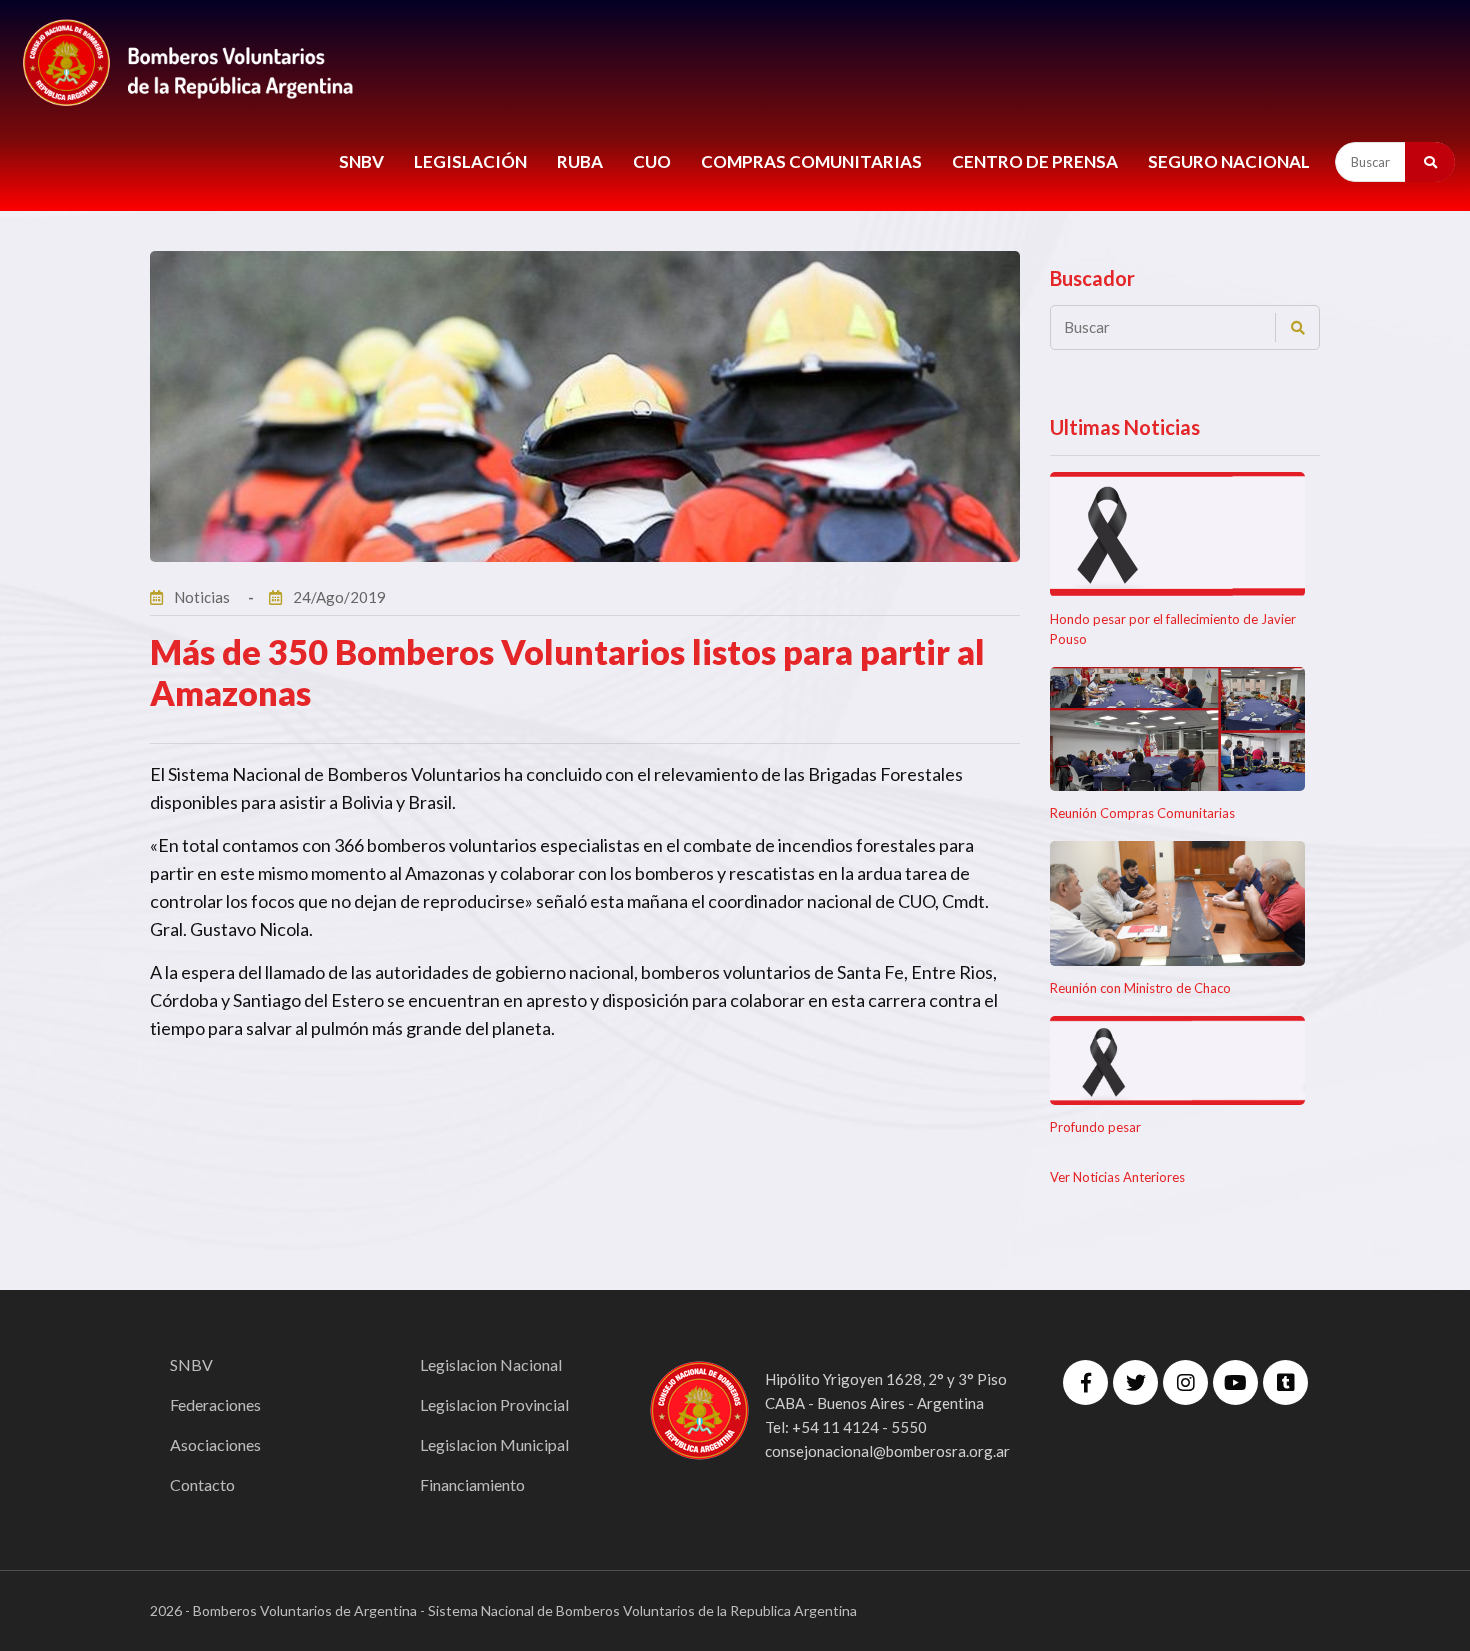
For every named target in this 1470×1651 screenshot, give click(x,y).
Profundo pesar (1095, 1127)
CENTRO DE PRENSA (1035, 161)
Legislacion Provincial (494, 1404)
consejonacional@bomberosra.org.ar (887, 1451)
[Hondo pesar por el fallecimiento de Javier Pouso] (1177, 534)
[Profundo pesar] (1177, 1060)
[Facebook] (1085, 1382)
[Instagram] (1185, 1382)
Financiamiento (472, 1484)
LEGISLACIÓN (470, 161)
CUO (652, 161)
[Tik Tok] (1285, 1382)
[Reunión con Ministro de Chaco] (1177, 903)
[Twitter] (1135, 1382)
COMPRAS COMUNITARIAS (811, 161)
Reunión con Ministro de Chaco (1140, 988)
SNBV (361, 161)
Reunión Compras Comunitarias (1142, 813)
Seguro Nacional (1229, 161)
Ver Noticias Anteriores (1117, 1177)
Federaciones (215, 1404)
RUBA (580, 161)
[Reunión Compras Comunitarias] (1177, 729)
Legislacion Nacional (491, 1364)
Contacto (202, 1484)
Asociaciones (215, 1444)
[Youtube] (1235, 1382)
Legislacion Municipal (494, 1444)
